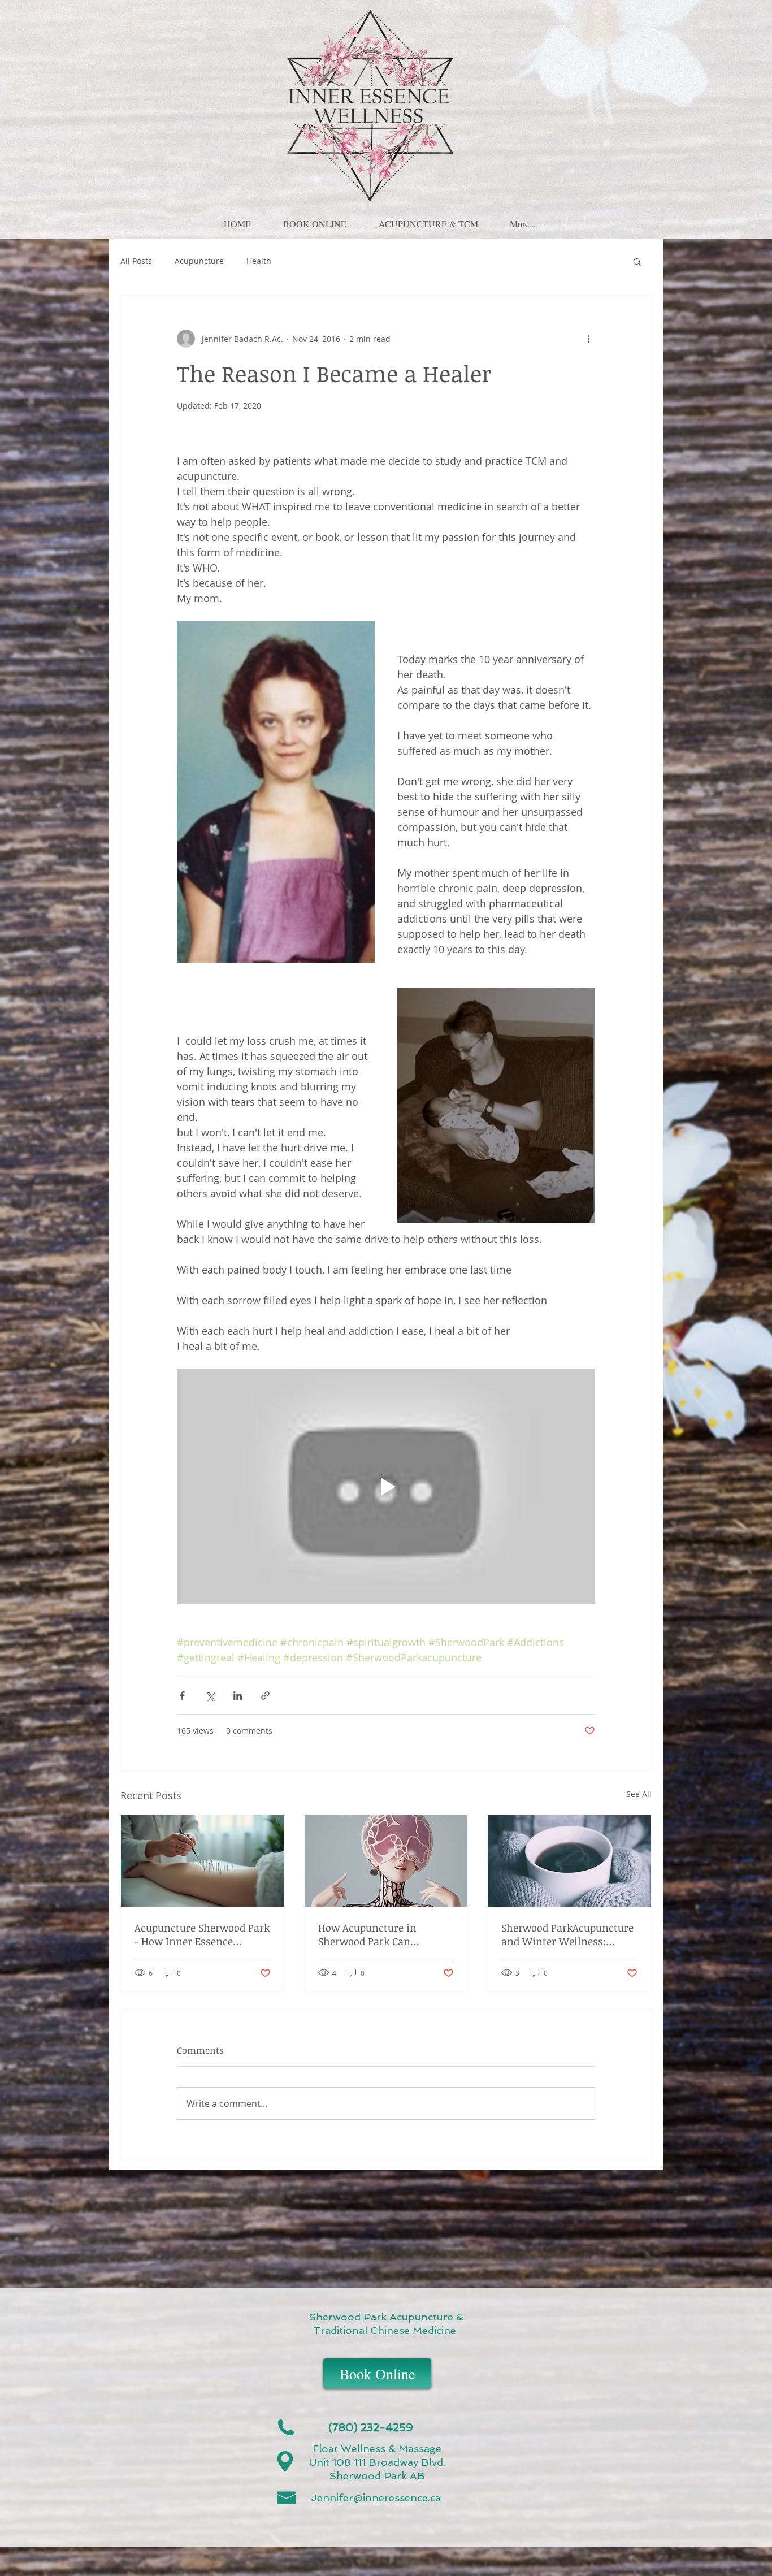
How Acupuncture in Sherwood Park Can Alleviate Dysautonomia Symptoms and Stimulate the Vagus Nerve (379, 1934)
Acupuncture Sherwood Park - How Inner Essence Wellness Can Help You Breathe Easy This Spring (202, 1934)
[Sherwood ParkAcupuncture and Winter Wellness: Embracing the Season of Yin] (569, 1861)
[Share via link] (265, 1696)
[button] (315, 219)
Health (259, 261)
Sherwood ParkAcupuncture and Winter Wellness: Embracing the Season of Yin (567, 1934)
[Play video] (386, 1487)
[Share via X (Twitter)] (210, 1696)
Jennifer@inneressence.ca (376, 2498)
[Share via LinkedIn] (238, 1696)
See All (639, 1794)
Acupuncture (199, 261)
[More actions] (588, 339)
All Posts (136, 261)
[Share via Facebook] (182, 1696)
